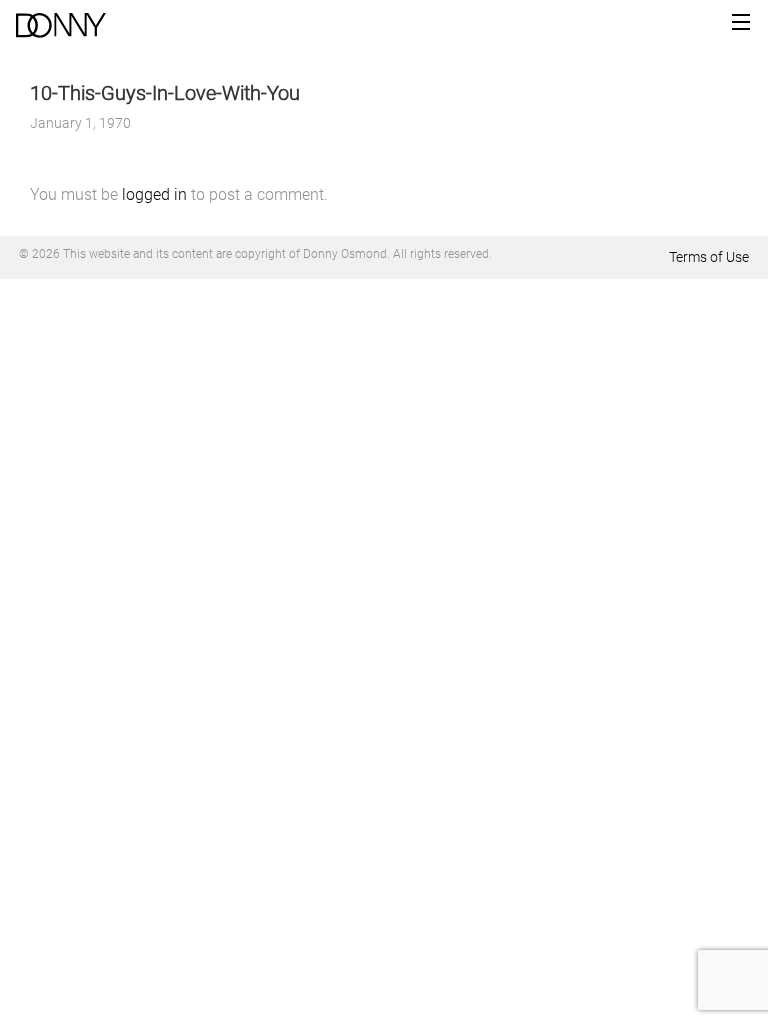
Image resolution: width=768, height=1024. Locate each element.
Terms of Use (709, 257)
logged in (154, 194)
